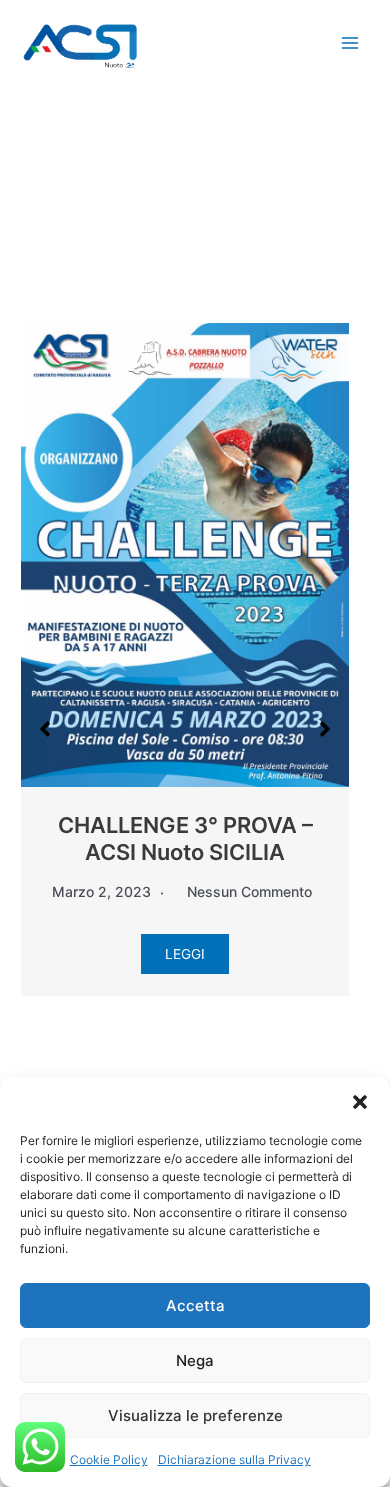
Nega (195, 1360)
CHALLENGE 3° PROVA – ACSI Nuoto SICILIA (185, 838)
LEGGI (185, 954)
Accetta (195, 1305)
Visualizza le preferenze (195, 1415)
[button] (360, 1102)
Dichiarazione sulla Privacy (234, 1459)
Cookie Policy (109, 1459)
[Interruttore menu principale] (350, 43)
